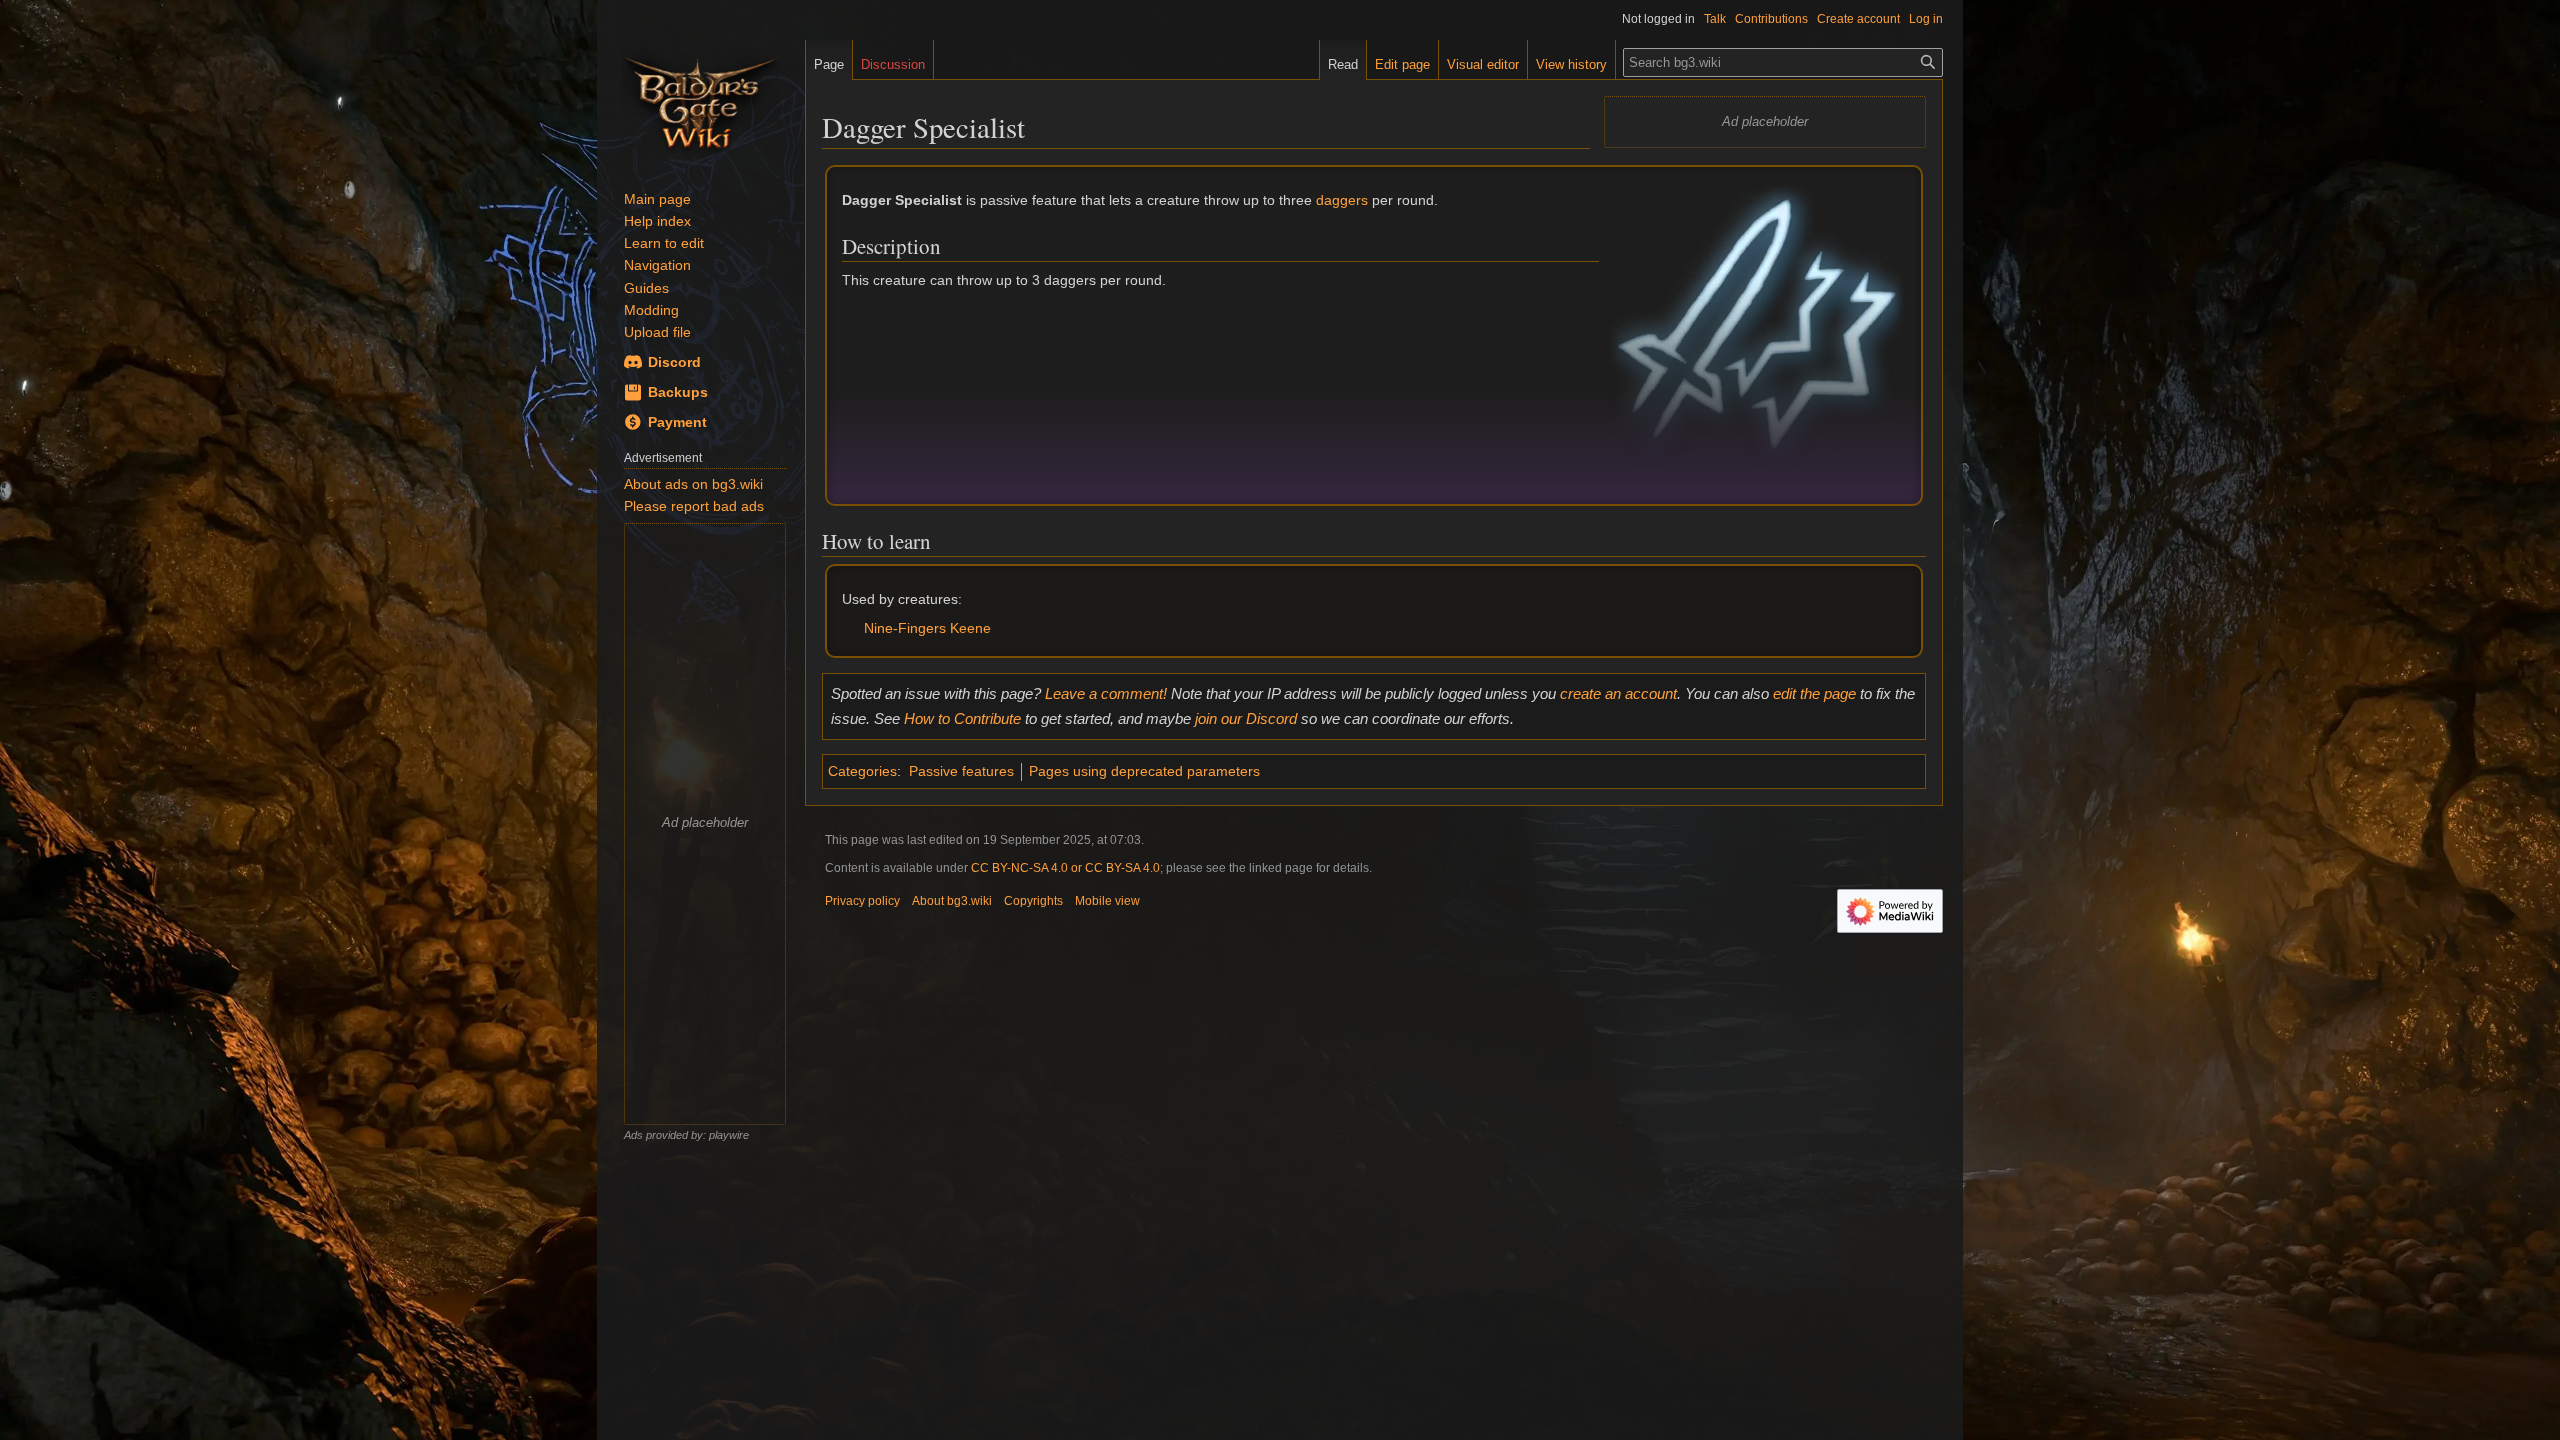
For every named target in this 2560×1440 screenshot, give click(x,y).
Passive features (961, 771)
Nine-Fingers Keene (927, 628)
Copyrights (1033, 901)
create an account (1618, 693)
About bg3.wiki (952, 901)
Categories (862, 771)
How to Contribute (962, 718)
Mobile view (1107, 901)
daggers (1342, 200)
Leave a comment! (1106, 693)
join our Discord (1246, 718)
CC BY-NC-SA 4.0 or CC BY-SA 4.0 (1065, 868)
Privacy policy (862, 901)
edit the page (1814, 693)
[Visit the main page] (701, 100)
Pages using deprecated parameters (1144, 771)
